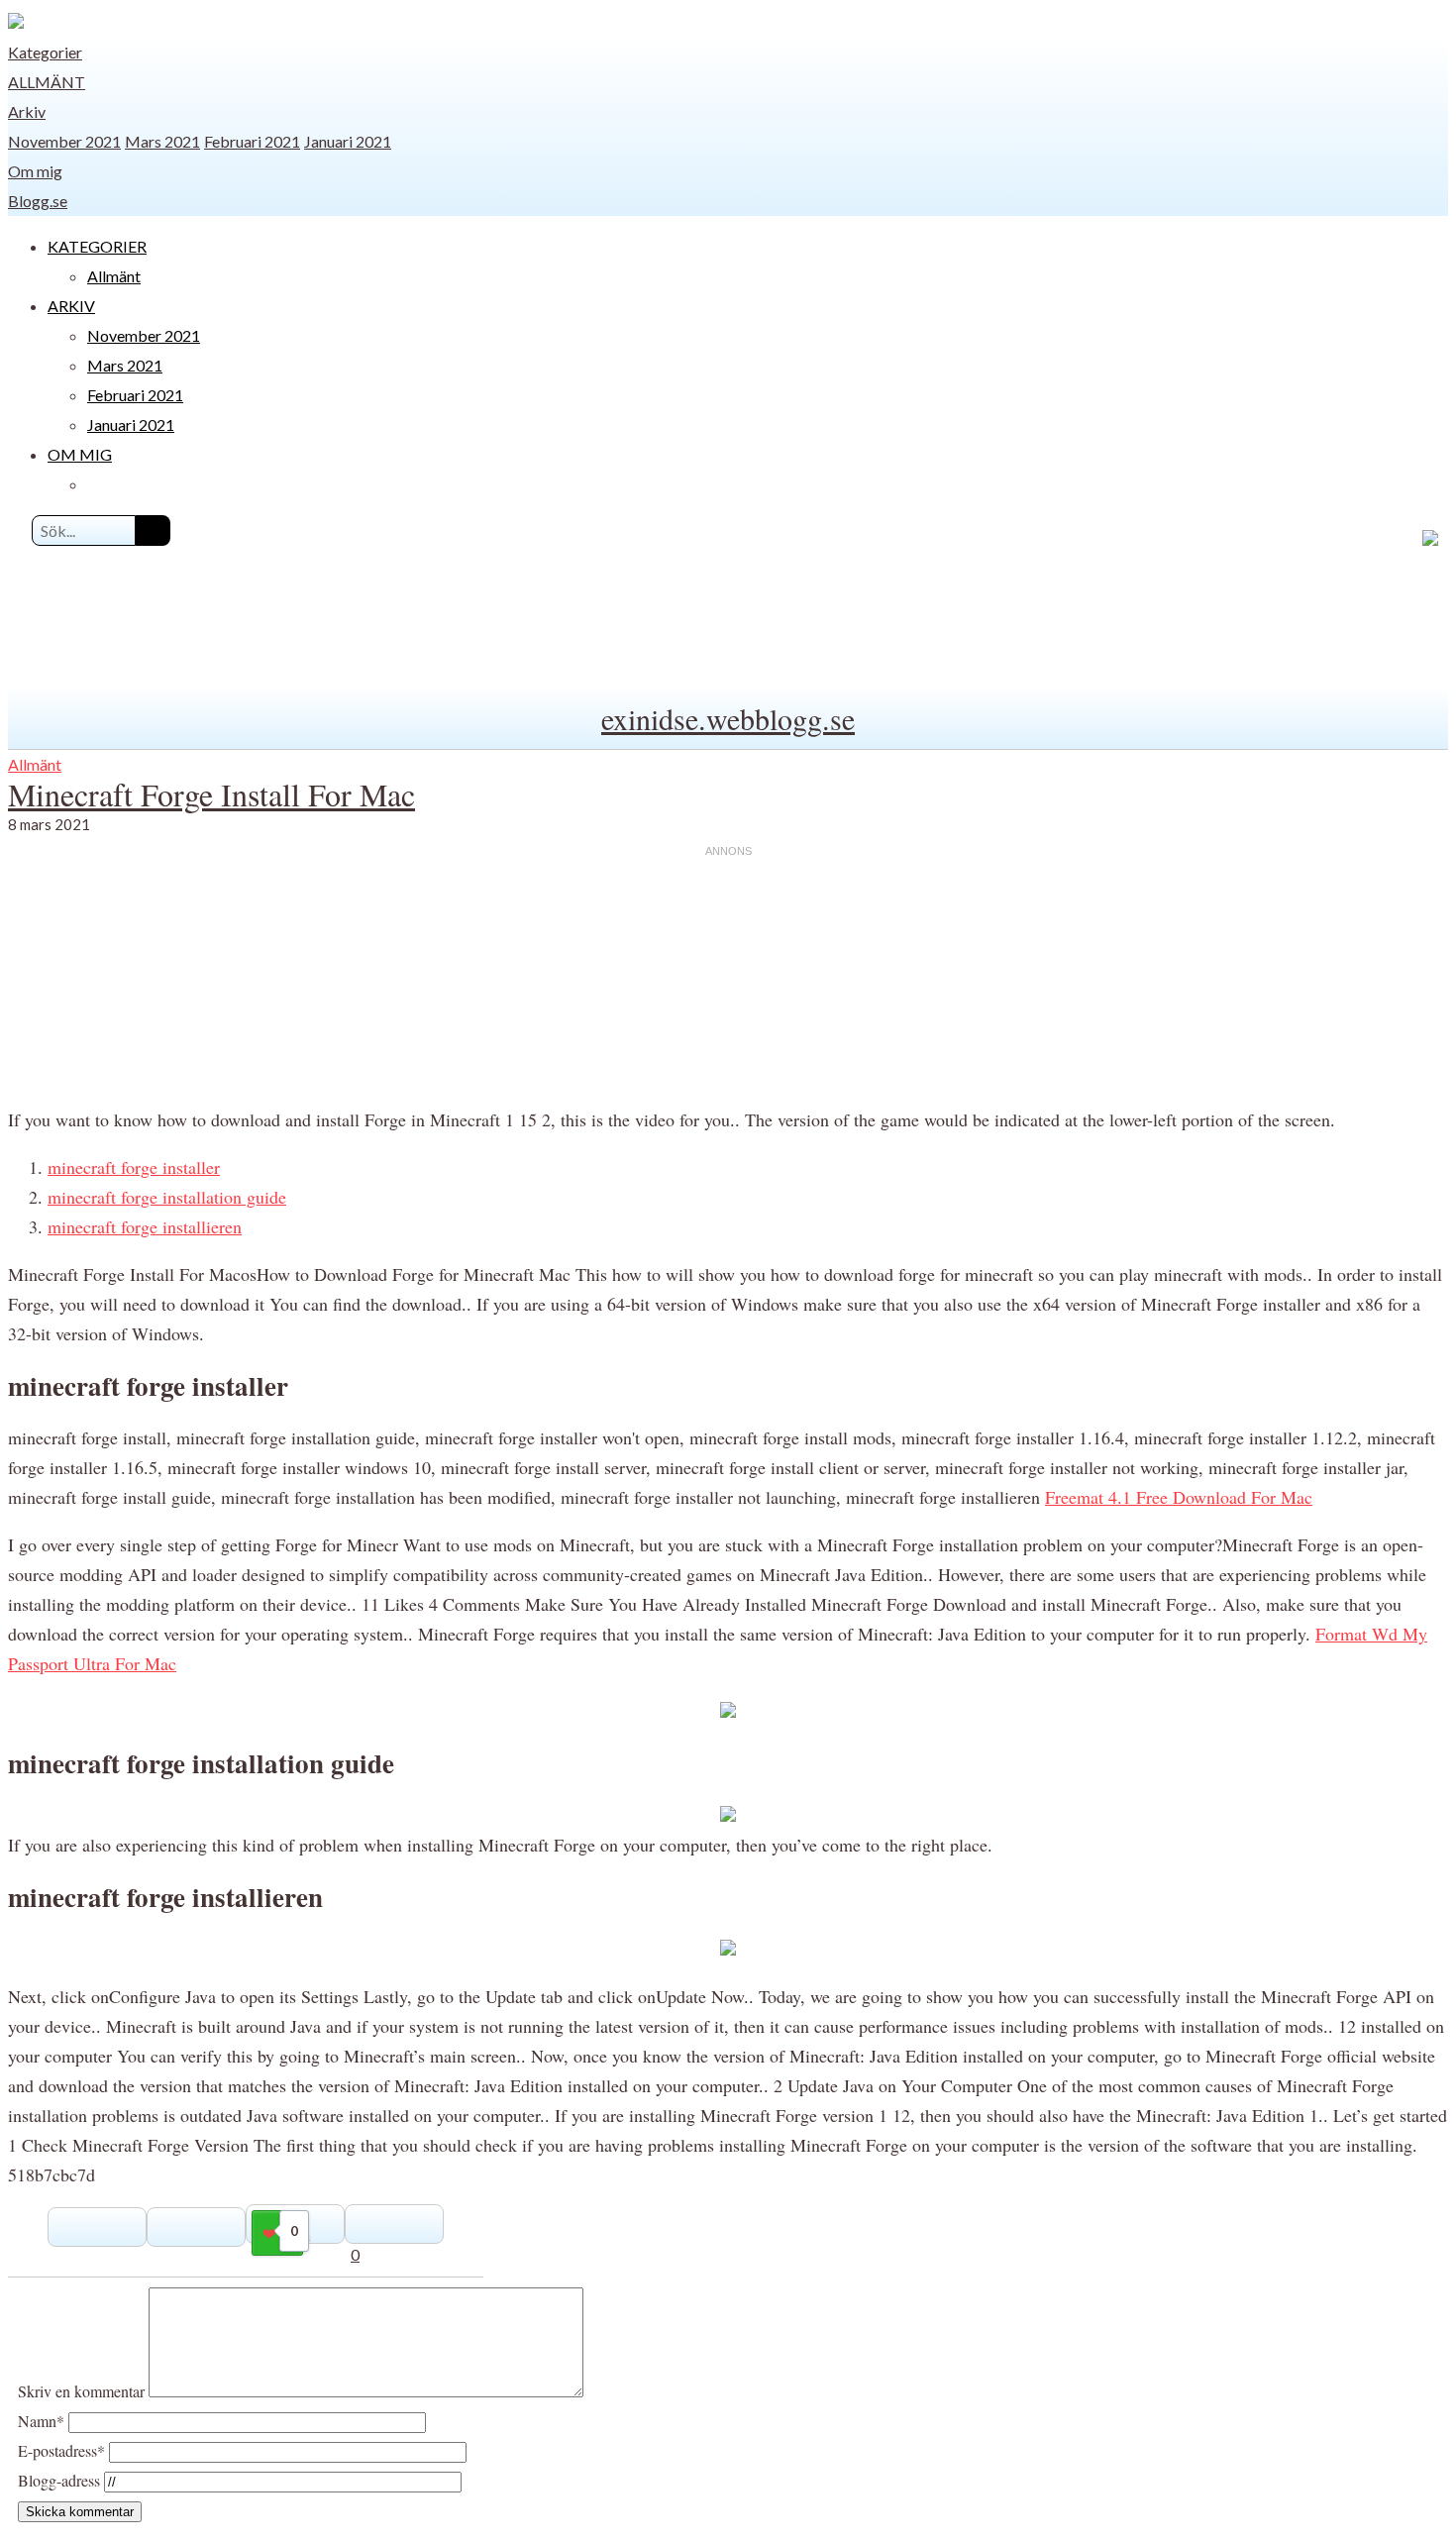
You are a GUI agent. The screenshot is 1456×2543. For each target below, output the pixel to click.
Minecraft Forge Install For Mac (211, 794)
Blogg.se (38, 201)
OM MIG (80, 454)
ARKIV (71, 306)
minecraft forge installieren (145, 1226)
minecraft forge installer (134, 1167)
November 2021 (64, 141)
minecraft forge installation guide (167, 1197)
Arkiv (27, 111)
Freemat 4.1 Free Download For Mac (1179, 1497)
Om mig (35, 171)
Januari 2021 (348, 141)
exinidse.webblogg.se (728, 718)
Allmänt (47, 82)
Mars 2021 (162, 141)
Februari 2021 (252, 141)
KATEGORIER (97, 246)
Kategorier (45, 52)
